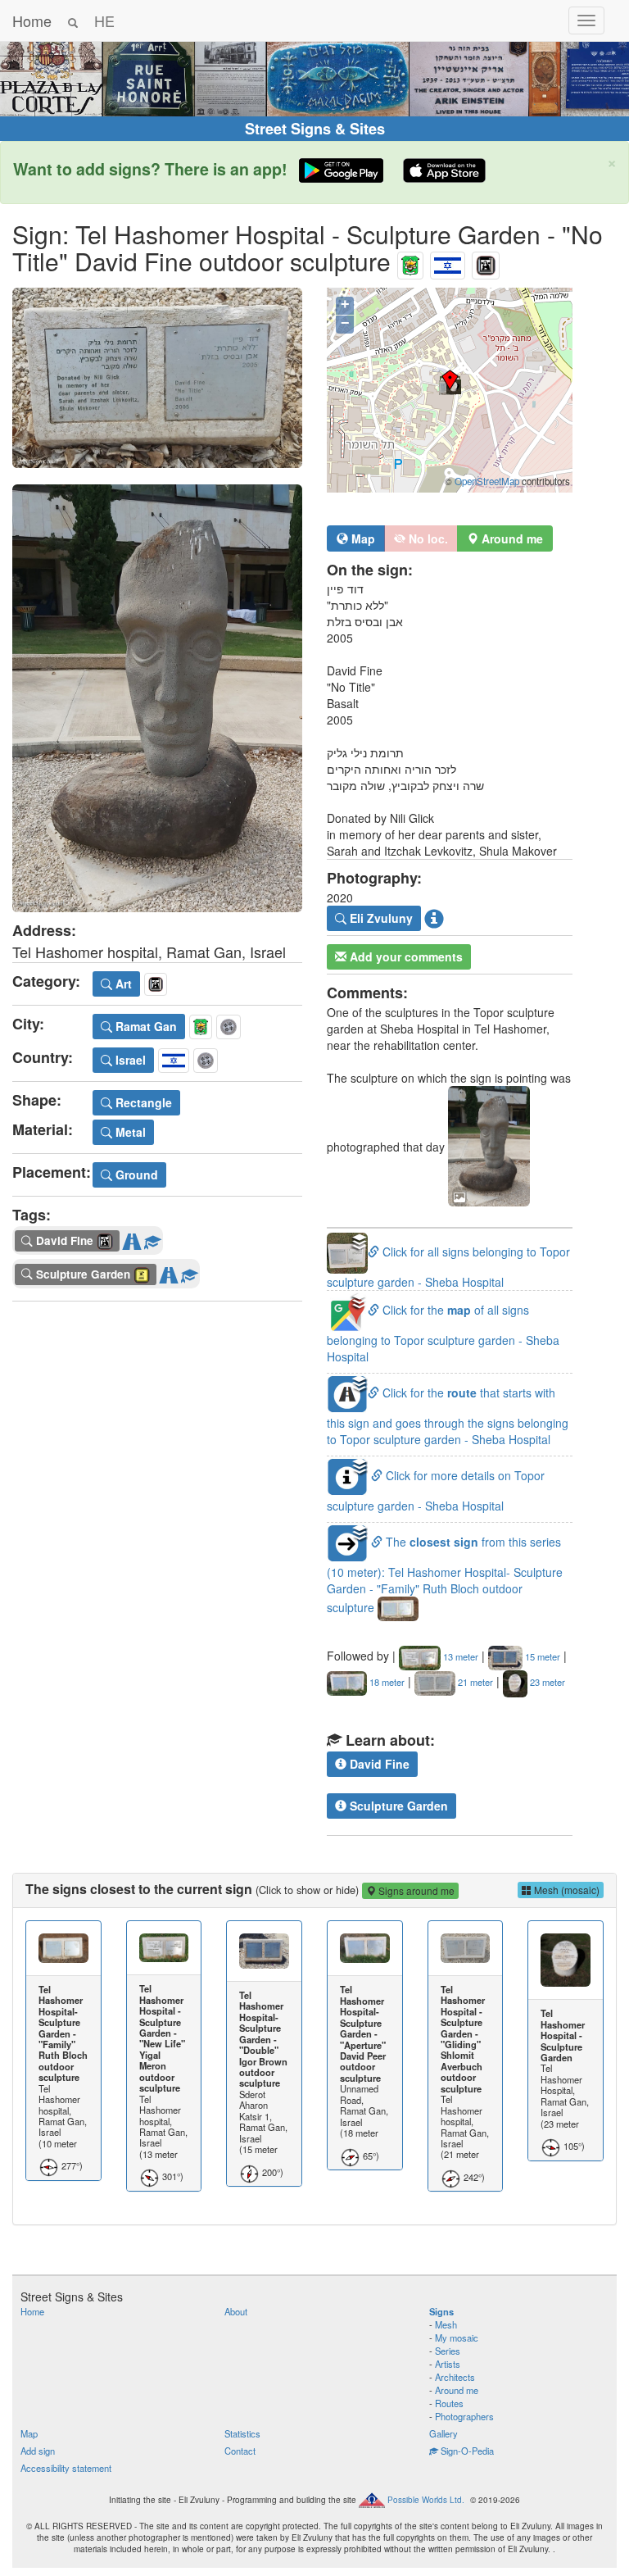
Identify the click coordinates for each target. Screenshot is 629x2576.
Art (122, 984)
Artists (448, 2364)
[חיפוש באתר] (73, 20)
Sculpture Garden (397, 1806)
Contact (240, 2451)
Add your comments (405, 956)
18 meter (386, 1682)
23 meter (546, 1682)
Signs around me (415, 1890)
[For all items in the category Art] (486, 261)
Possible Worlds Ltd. (426, 2499)
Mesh (446, 2324)
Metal (129, 1132)
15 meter (541, 1656)
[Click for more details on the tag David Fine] (152, 1238)
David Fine (378, 1764)
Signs (441, 2311)
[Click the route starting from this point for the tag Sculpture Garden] (169, 1271)
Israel (129, 1060)
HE (104, 20)
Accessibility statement (66, 2468)
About (236, 2311)
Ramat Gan (145, 1026)
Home (32, 20)
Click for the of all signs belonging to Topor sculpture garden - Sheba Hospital (443, 1333)
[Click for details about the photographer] (434, 919)
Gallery (443, 2433)
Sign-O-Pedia (466, 2451)
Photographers (464, 2416)
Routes (449, 2403)
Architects (455, 2377)
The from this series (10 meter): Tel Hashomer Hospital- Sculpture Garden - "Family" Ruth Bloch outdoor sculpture (445, 1574)
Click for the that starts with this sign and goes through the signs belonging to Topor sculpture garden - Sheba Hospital (448, 1416)
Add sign (38, 2451)
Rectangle (142, 1102)
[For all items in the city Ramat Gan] (410, 261)
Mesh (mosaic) (566, 1890)
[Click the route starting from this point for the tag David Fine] (132, 1238)
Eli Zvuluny (380, 918)
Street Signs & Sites (315, 129)
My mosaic (457, 2337)
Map (362, 538)
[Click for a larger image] (157, 378)
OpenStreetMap (487, 481)
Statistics (242, 2433)
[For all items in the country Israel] (448, 261)
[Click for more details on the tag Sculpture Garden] (189, 1271)
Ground (135, 1174)
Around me (457, 2390)
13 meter (459, 1656)
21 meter (474, 1682)
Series (448, 2351)
